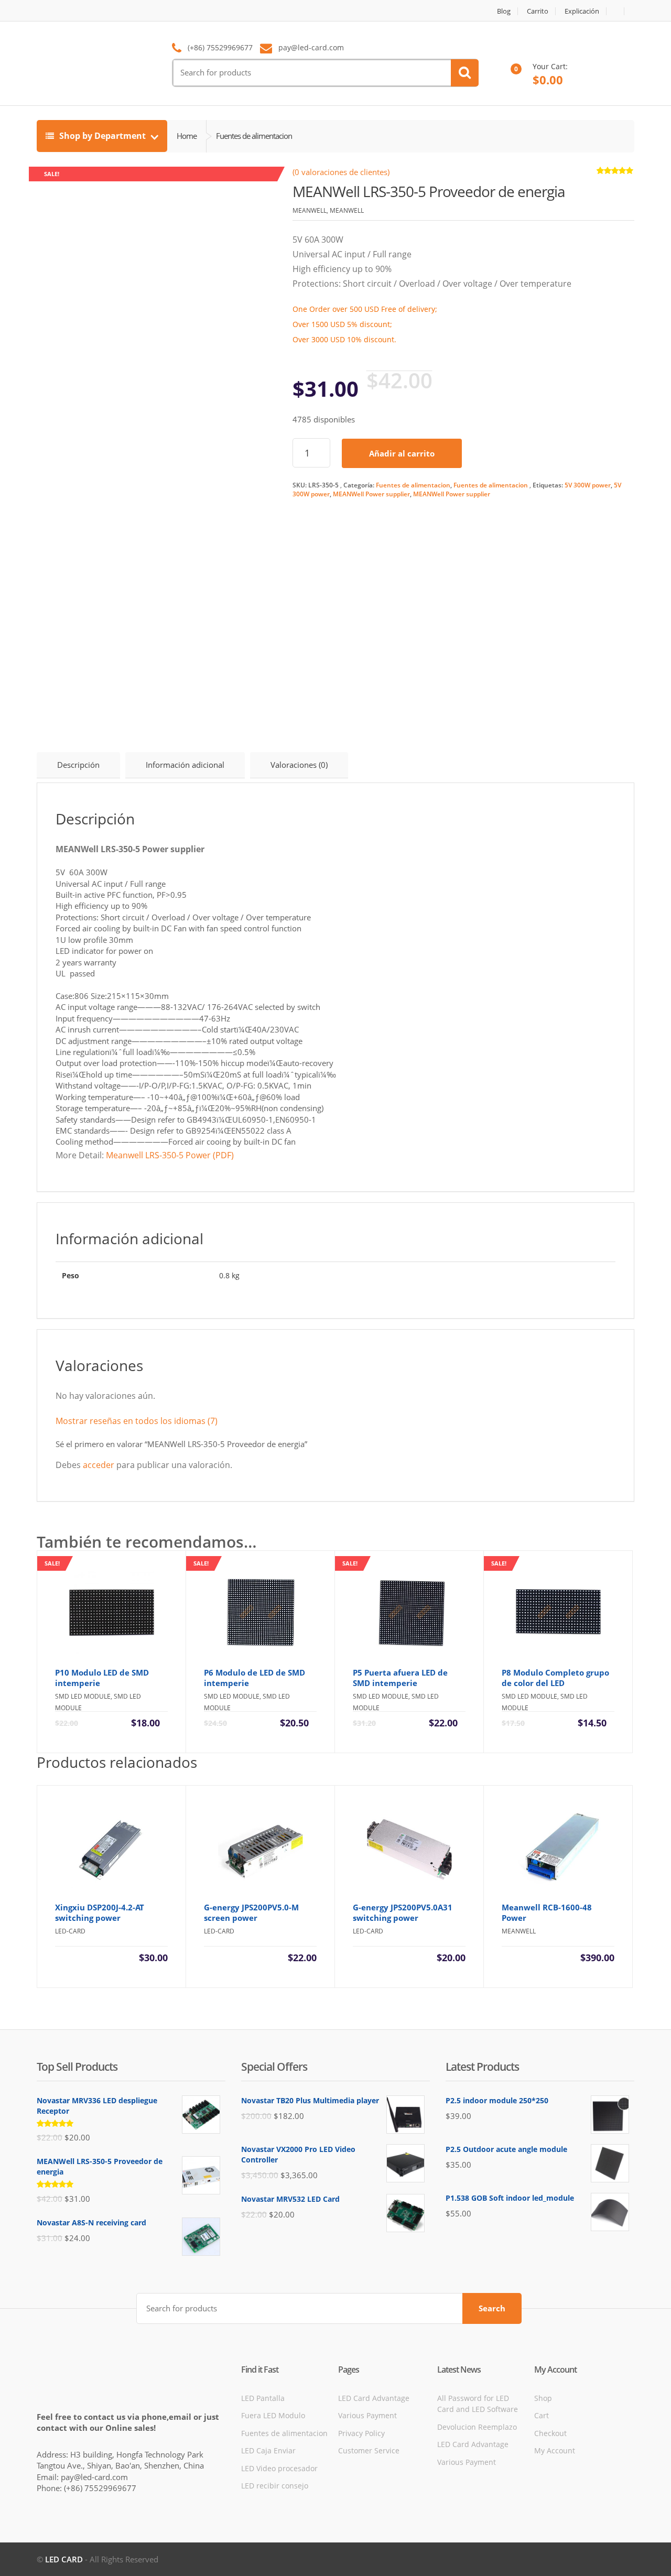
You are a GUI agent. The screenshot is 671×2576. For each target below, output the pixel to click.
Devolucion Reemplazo (477, 2427)
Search (492, 2308)
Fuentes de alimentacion (413, 485)
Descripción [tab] (78, 765)
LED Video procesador (279, 2468)
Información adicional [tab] (185, 765)
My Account (555, 2450)
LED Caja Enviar (268, 2450)
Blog (504, 11)
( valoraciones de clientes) (341, 172)
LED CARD (64, 2559)
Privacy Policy (361, 2433)
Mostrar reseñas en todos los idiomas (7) (137, 1421)
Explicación (582, 11)
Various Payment (367, 2415)
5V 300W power (588, 485)
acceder (99, 1465)
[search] (465, 73)
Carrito (538, 11)
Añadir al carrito (402, 453)
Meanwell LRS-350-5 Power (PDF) (170, 1155)
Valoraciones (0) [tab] (299, 765)
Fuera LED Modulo (273, 2415)
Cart (542, 2415)
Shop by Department (102, 136)
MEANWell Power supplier (371, 494)
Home (187, 136)
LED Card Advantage (374, 2398)
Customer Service (369, 2450)
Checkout (550, 2433)
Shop (543, 2398)
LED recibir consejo (275, 2486)
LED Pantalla (263, 2398)
